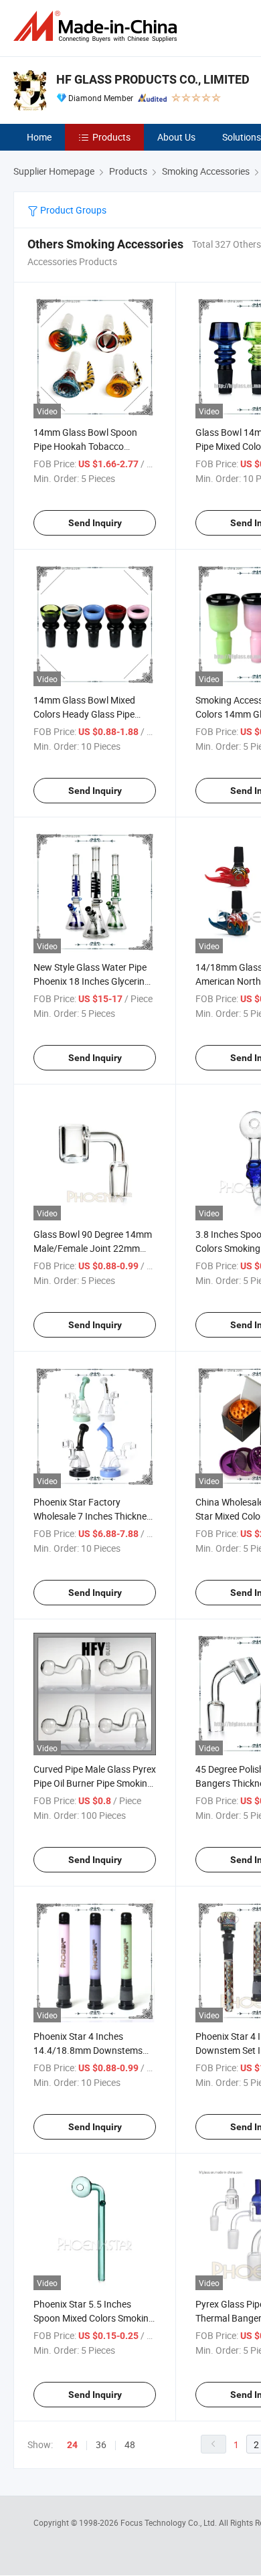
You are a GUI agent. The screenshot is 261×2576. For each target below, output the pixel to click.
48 (130, 2444)
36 (101, 2444)
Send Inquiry (95, 523)
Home (39, 137)
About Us (176, 137)
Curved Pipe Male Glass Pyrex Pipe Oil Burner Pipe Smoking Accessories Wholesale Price (95, 1783)
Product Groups (72, 210)
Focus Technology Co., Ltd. (170, 2522)
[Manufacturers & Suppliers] (98, 26)
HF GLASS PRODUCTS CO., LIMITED (153, 79)
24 (72, 2445)
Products (111, 137)
